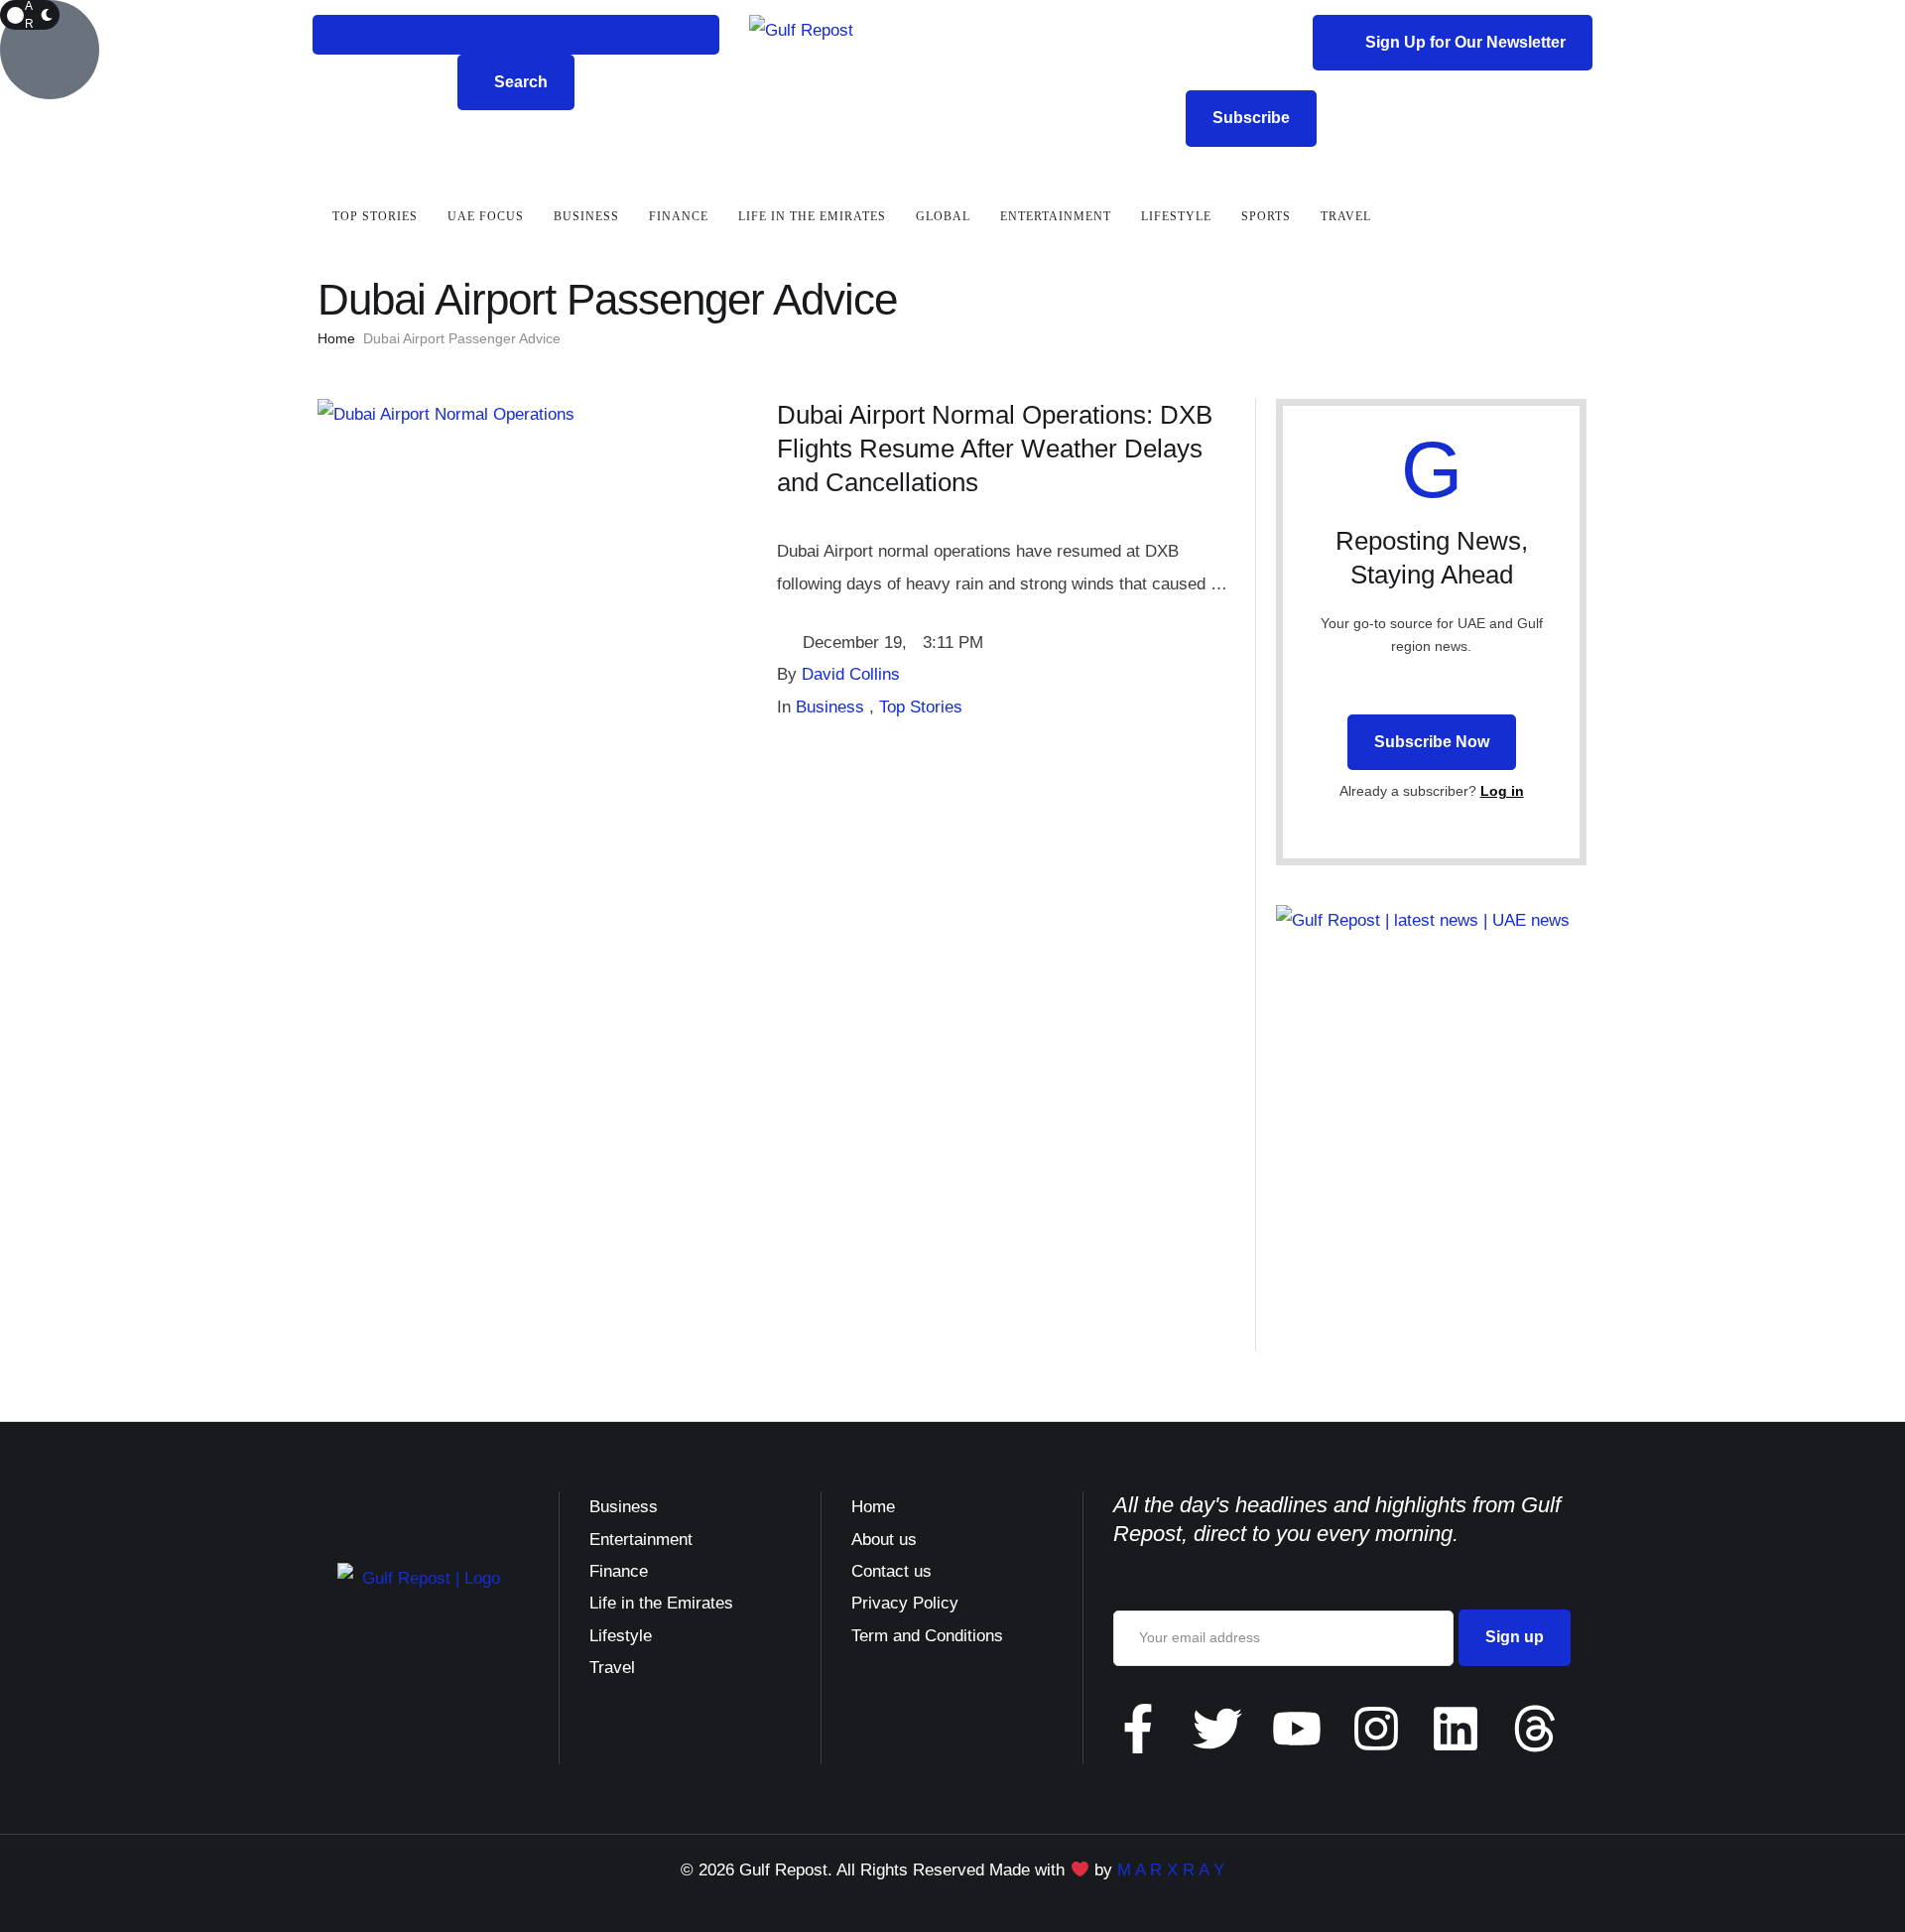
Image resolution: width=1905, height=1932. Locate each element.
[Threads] (1535, 1729)
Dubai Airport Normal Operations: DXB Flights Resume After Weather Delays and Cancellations (995, 449)
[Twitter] (1217, 1729)
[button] (516, 35)
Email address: (1166, 1599)
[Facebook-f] (1138, 1729)
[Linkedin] (1456, 1729)
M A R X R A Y (1171, 1870)
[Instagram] (1376, 1729)
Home (336, 338)
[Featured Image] (446, 414)
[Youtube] (1297, 1729)
